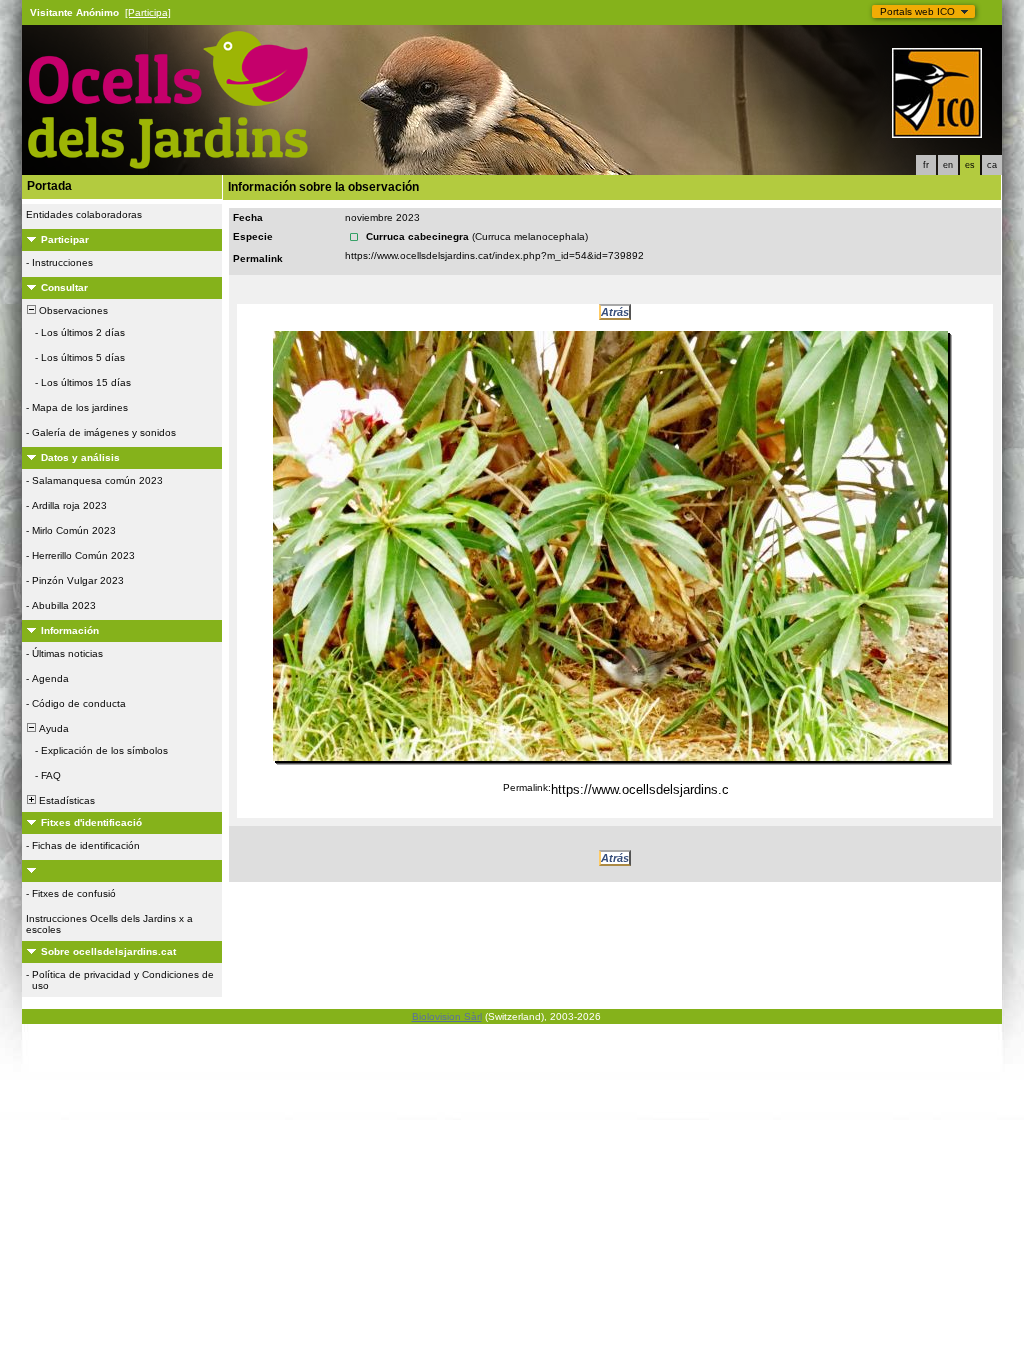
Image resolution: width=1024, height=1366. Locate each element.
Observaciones (72, 310)
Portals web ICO (917, 11)
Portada (49, 186)
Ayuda (52, 728)
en (948, 165)
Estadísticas (65, 800)
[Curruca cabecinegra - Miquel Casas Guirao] (610, 546)
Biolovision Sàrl (447, 1016)
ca (992, 165)
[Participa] (148, 12)
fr (926, 165)
